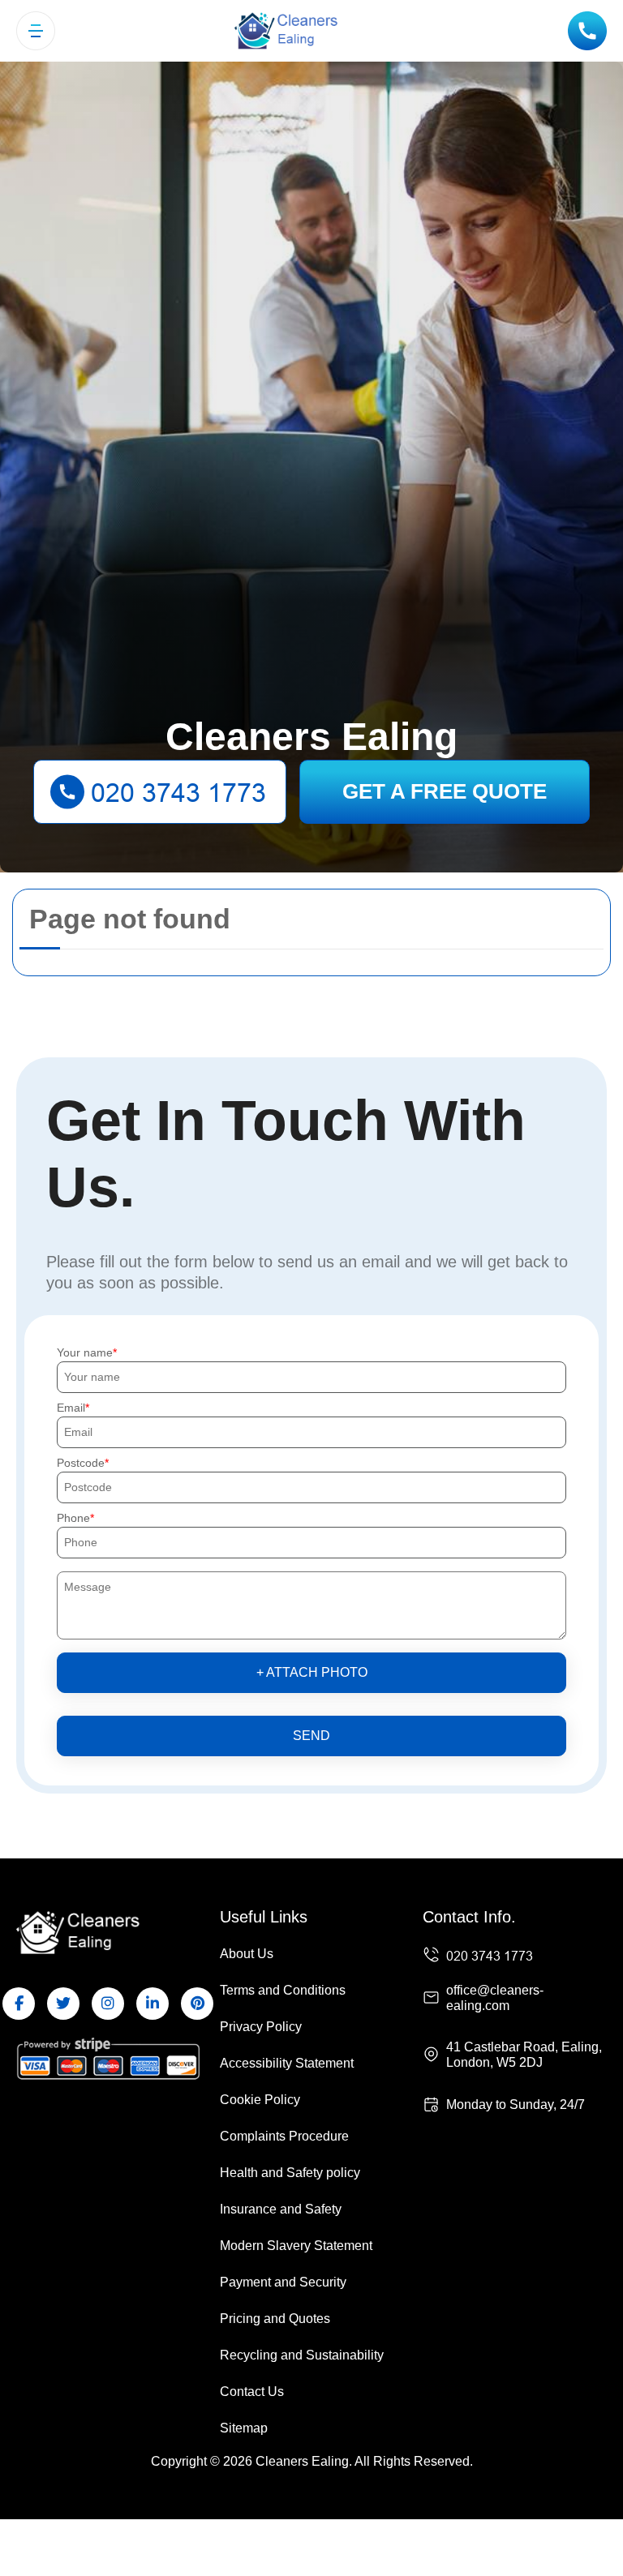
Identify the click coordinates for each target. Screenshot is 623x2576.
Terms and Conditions (283, 1990)
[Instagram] (108, 2004)
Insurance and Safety (281, 2209)
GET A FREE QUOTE (445, 791)
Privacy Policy (261, 2027)
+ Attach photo (312, 1672)
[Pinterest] (197, 2004)
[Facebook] (19, 2004)
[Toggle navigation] (36, 31)
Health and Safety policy (290, 2173)
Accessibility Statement (287, 2063)
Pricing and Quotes (275, 2319)
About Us (247, 1954)
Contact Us (252, 2392)
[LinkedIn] (153, 2004)
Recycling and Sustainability (302, 2355)
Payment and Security (283, 2282)
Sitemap (244, 2428)
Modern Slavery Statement (296, 2246)
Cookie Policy (260, 2100)
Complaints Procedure (284, 2136)
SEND (311, 1736)
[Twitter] (63, 2004)
